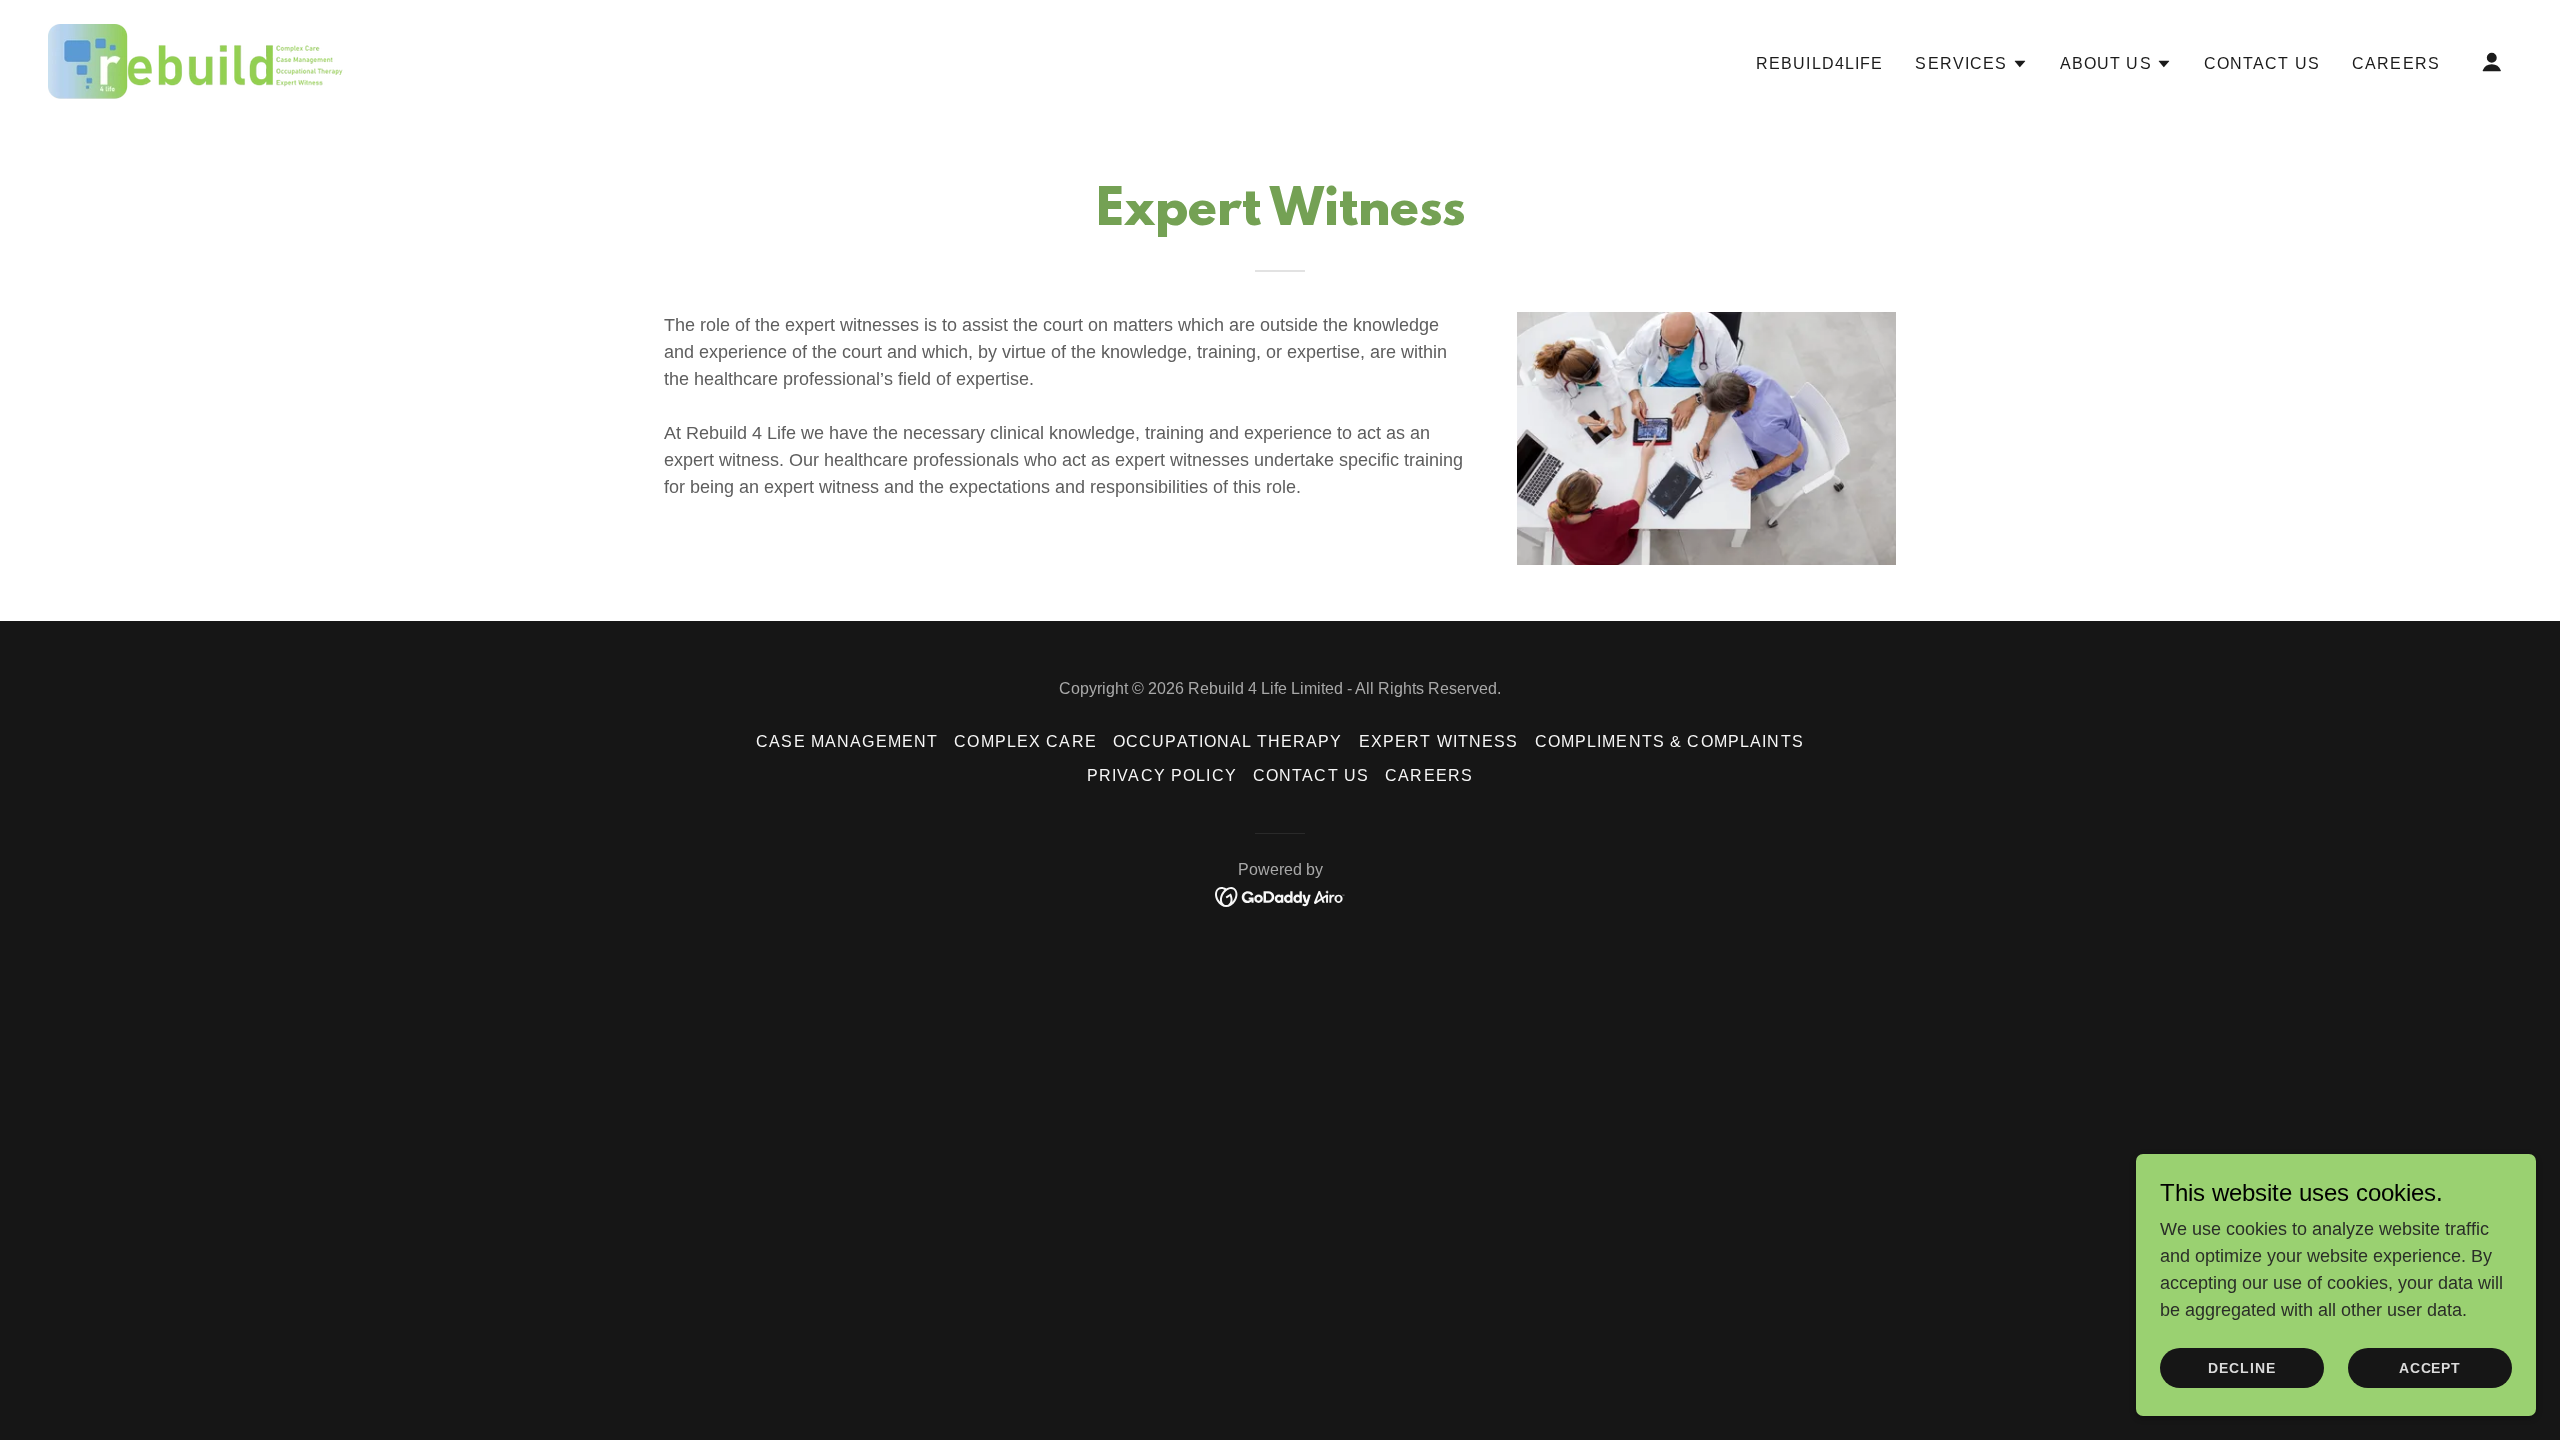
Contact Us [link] (2262, 63)
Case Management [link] (847, 741)
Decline (2242, 1368)
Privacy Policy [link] (1162, 775)
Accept (2430, 1368)
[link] (197, 60)
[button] (1971, 64)
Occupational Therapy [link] (1228, 741)
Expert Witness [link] (1439, 741)
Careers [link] (2396, 63)
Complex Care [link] (1025, 741)
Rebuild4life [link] (1820, 63)
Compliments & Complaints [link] (1669, 741)
